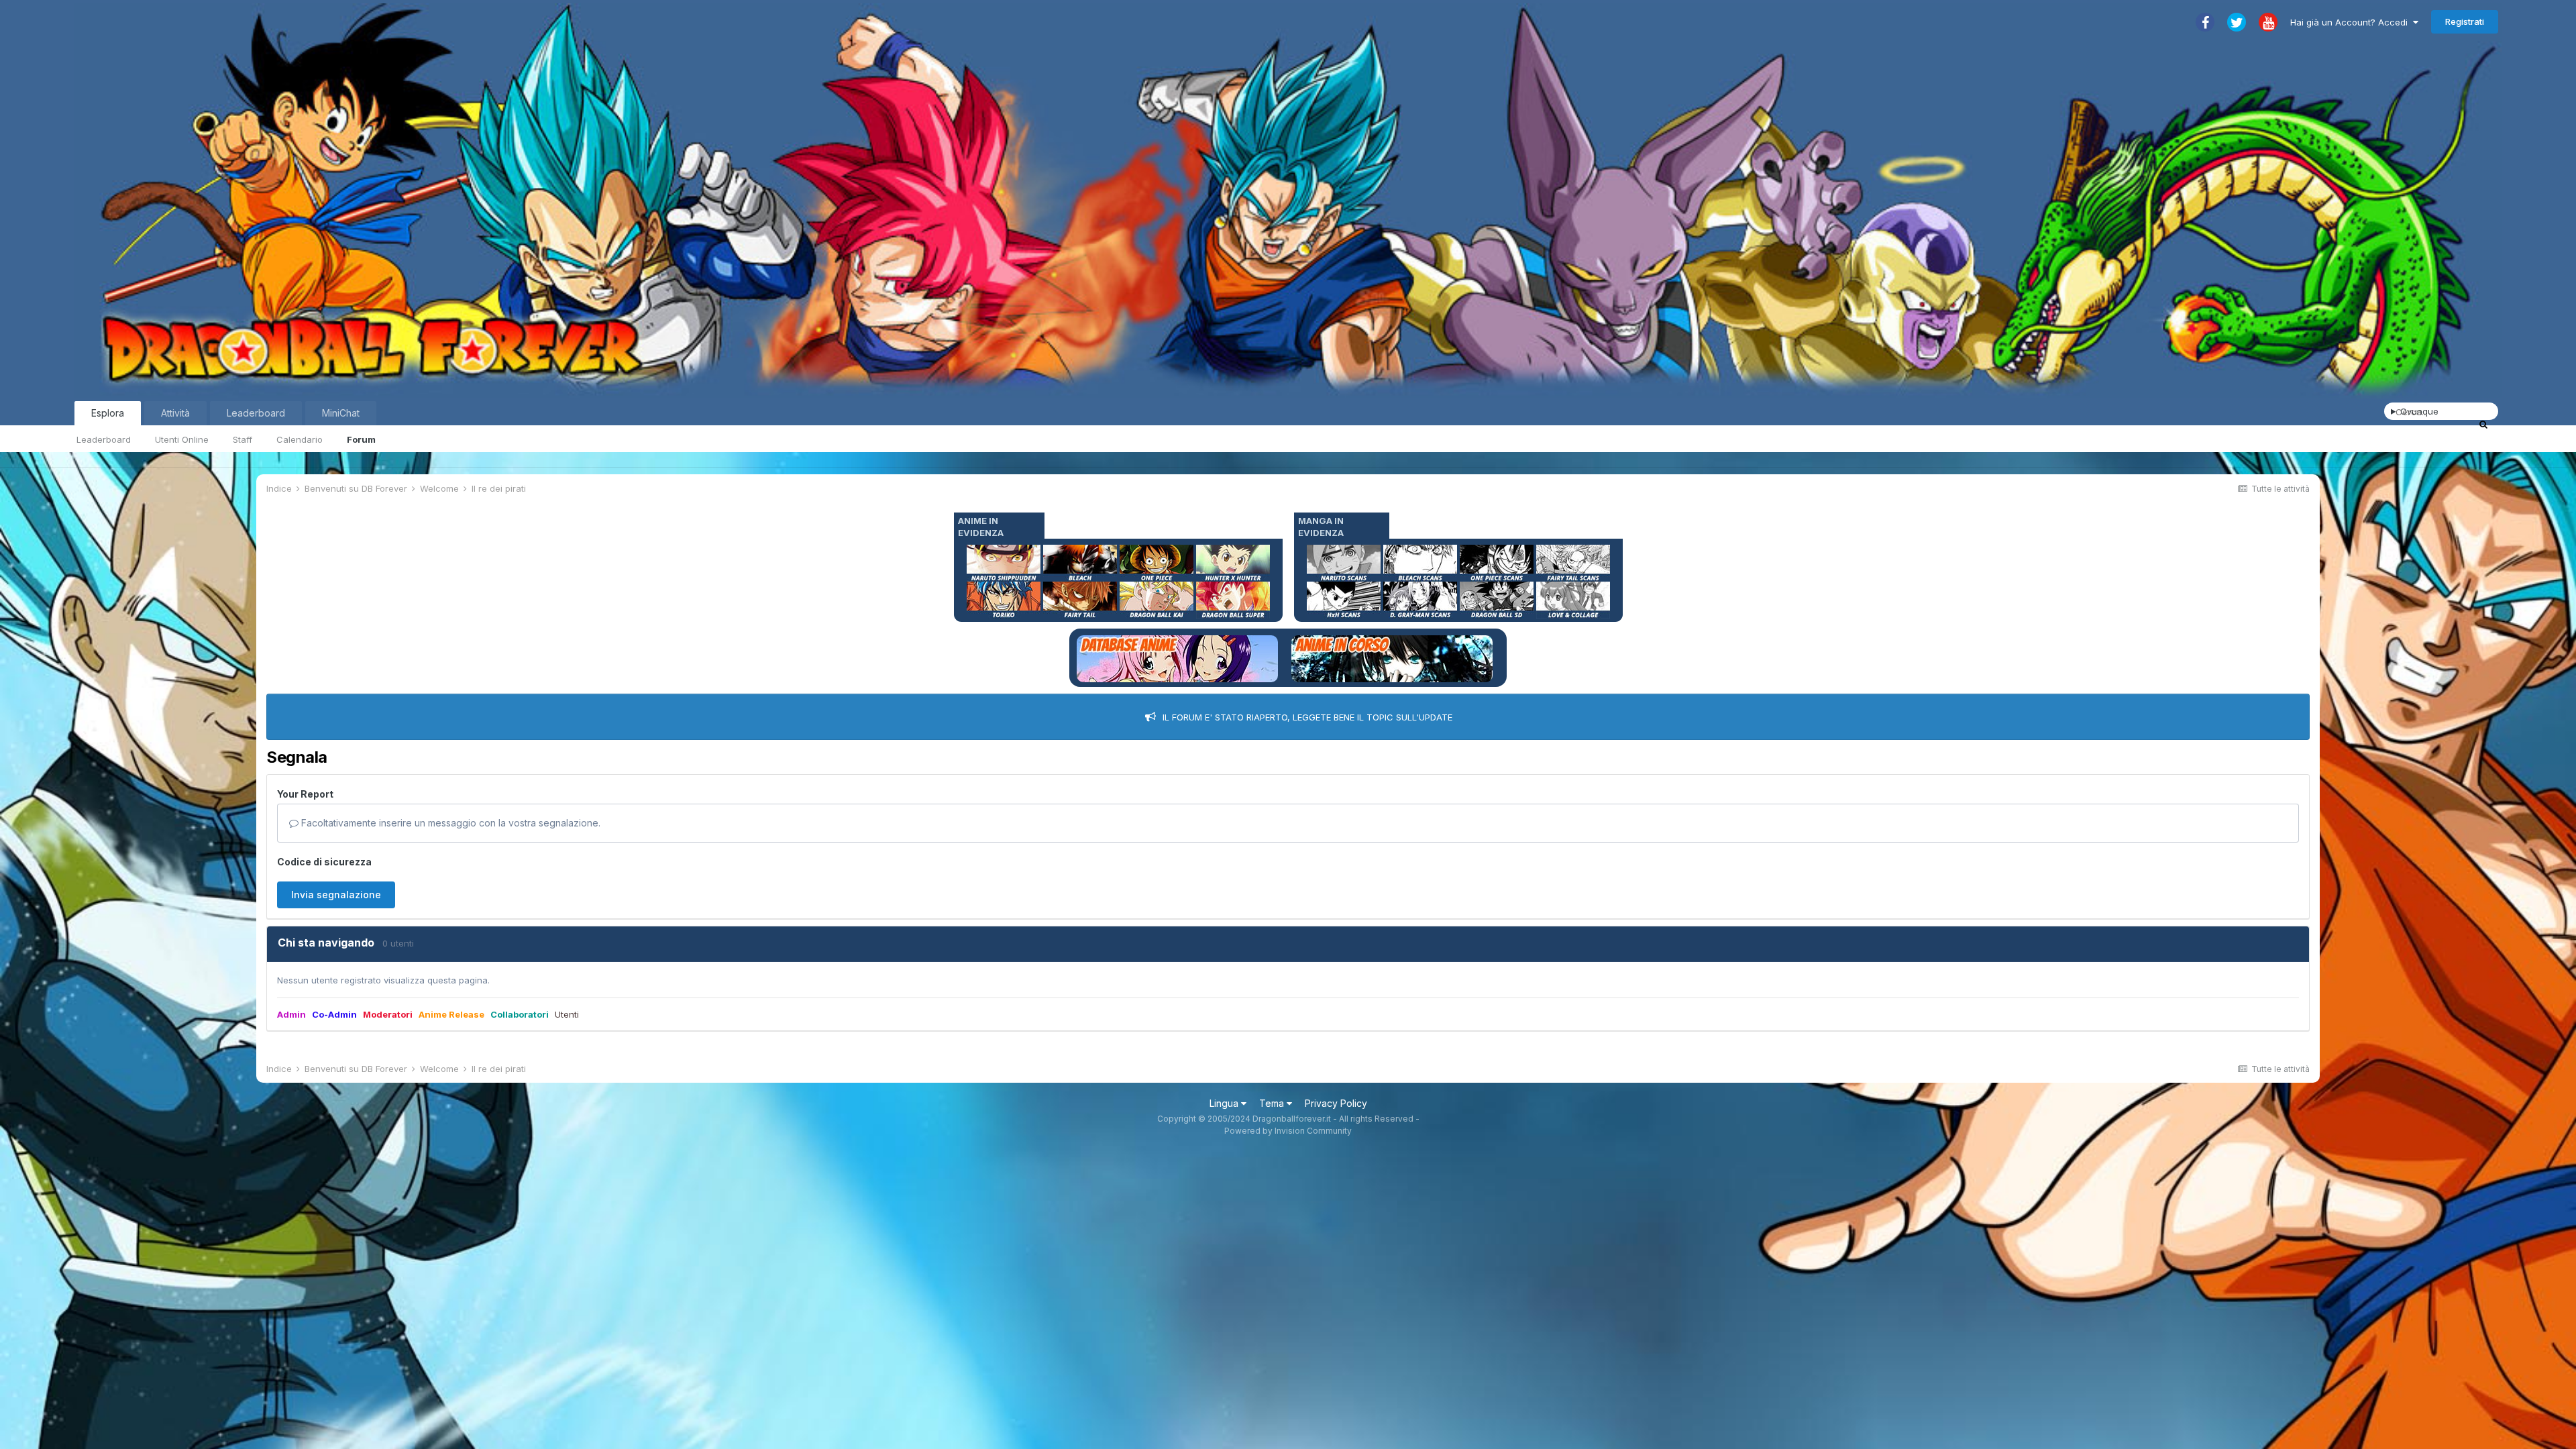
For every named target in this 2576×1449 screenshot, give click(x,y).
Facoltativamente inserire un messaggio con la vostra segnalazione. (449, 823)
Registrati (2465, 21)
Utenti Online (182, 439)
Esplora (108, 413)
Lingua (1225, 1103)
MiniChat (341, 413)
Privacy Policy (1336, 1103)
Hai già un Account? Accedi (2352, 22)
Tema (1273, 1103)
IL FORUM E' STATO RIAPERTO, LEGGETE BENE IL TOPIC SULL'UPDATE (1307, 717)
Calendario (300, 439)
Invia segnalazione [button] (336, 895)
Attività (175, 413)
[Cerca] (2483, 424)
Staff (243, 439)
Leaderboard (104, 439)
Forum (361, 439)
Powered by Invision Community (1288, 1131)
